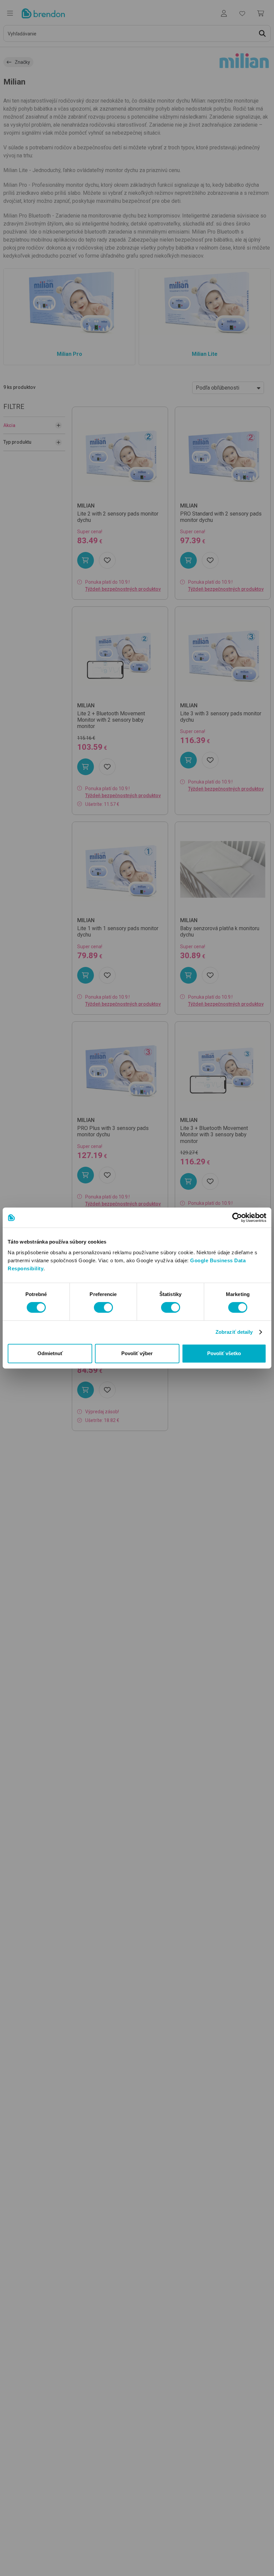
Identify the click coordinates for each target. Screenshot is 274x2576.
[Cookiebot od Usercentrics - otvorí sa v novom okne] (237, 1218)
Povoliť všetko (224, 1353)
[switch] (103, 1307)
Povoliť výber (137, 1353)
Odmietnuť (50, 1353)
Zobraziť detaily (234, 1332)
